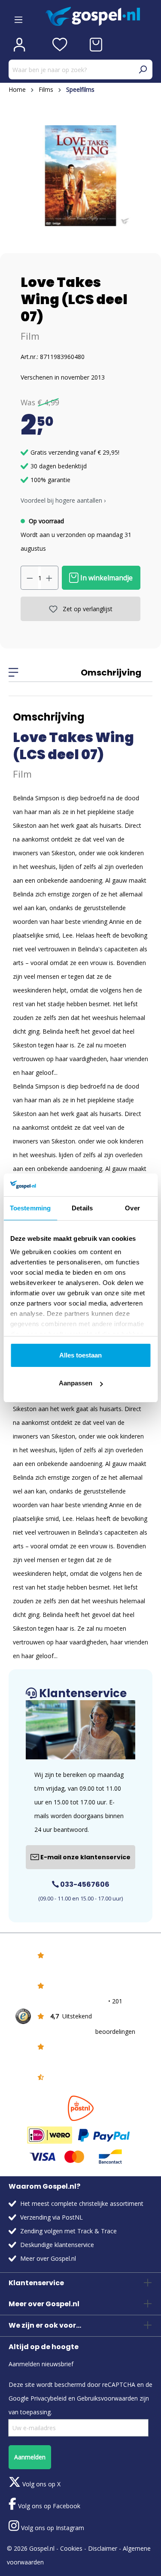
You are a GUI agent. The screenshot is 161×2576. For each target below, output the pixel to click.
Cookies (71, 2548)
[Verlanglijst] (60, 45)
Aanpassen (76, 1383)
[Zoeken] (143, 69)
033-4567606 (84, 1884)
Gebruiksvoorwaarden (107, 2398)
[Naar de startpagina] (99, 17)
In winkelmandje (106, 578)
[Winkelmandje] (96, 45)
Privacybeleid (49, 2398)
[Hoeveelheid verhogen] (49, 578)
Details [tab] (82, 1208)
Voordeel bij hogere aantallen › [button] (63, 500)
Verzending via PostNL (52, 2217)
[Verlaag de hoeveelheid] (30, 578)
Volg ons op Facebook (48, 2506)
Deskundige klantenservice (57, 2245)
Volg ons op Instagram (52, 2528)
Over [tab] (132, 1208)
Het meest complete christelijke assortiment (82, 2203)
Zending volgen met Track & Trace (68, 2231)
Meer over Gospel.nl (48, 2258)
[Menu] (18, 17)
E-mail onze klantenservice (85, 1857)
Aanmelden (30, 2457)
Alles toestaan (80, 1355)
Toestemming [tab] (30, 1208)
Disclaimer (103, 2548)
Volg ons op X (41, 2484)
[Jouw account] (19, 45)
